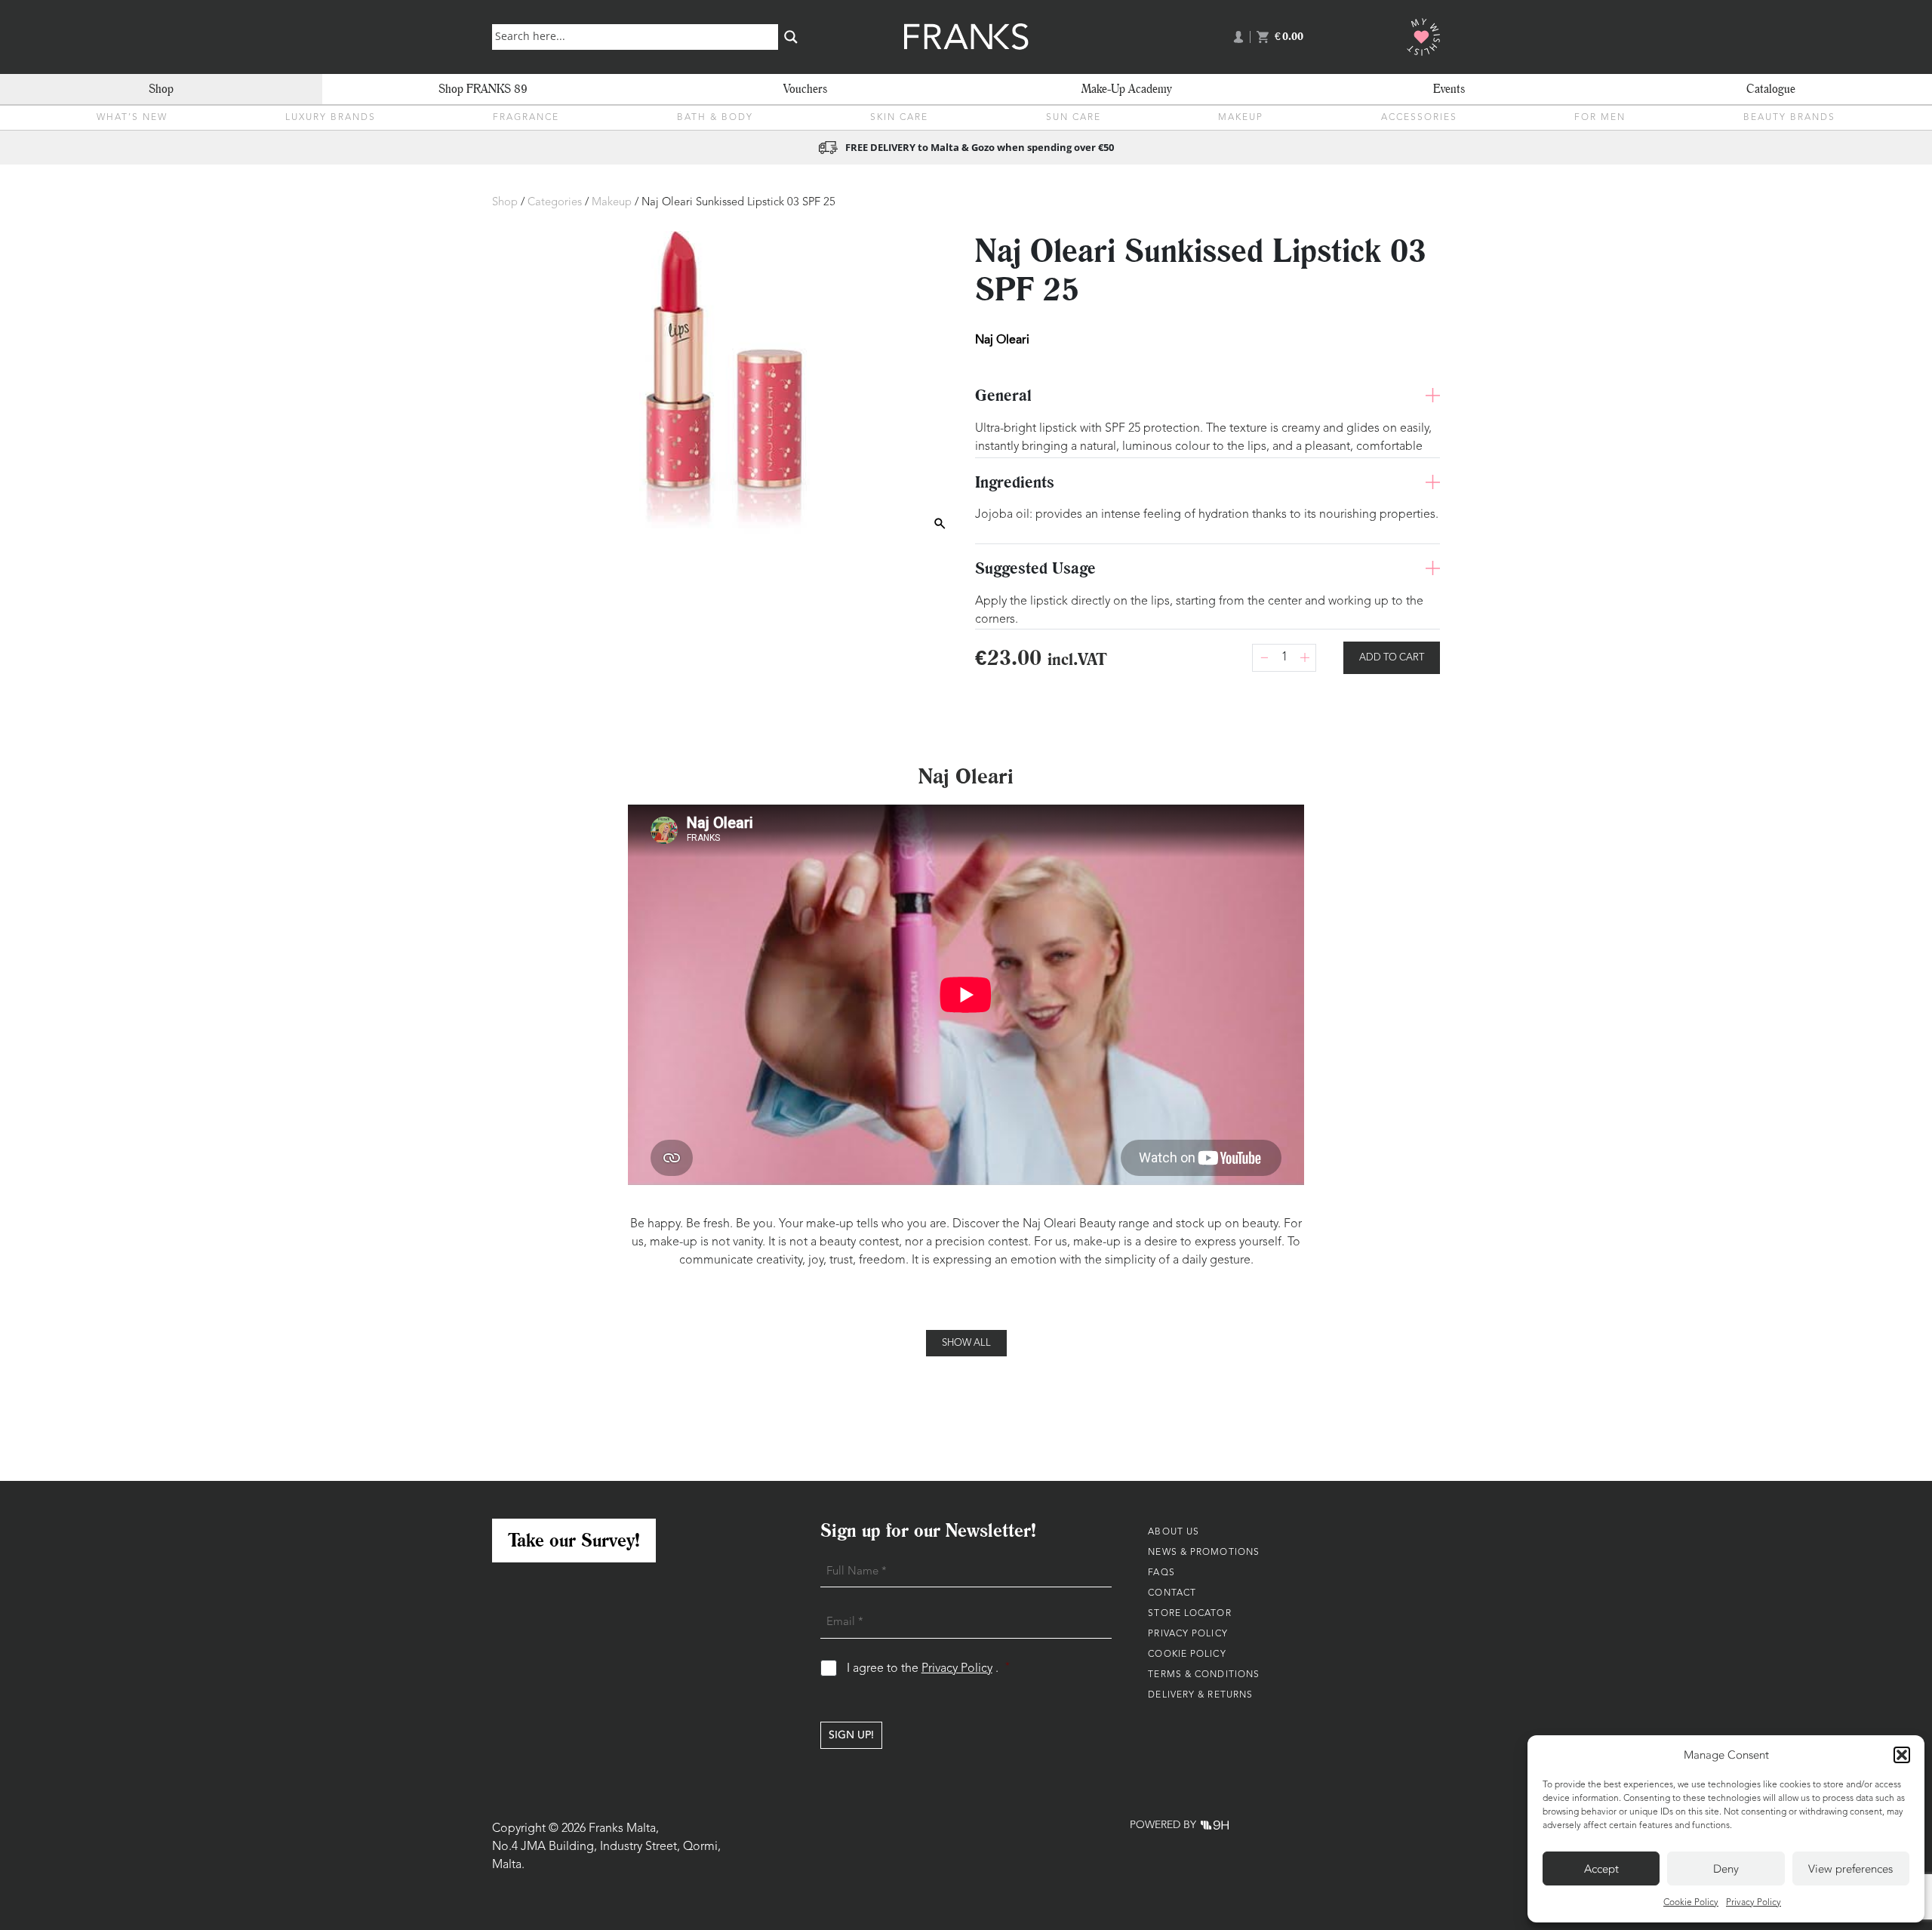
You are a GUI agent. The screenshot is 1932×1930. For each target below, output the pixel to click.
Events (1449, 89)
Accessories (1419, 118)
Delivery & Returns (1200, 1695)
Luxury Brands (331, 118)
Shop (161, 89)
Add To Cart (1392, 658)
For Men (1600, 118)
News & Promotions (1204, 1553)
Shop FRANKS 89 (483, 89)
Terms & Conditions (1204, 1675)
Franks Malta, (624, 1829)
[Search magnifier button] (791, 37)
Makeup (1241, 118)
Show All (966, 1343)
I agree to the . (929, 1668)
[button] (1902, 1755)
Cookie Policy (1691, 1903)
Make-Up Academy (1127, 89)
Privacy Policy (1754, 1903)
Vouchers (805, 89)
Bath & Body (715, 118)
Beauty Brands (1789, 118)
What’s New (132, 118)
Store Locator (1189, 1614)
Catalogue (1771, 89)
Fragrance (526, 118)
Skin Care (899, 118)
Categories (555, 203)
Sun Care (1074, 118)
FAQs (1161, 1573)
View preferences (1850, 1869)
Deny (1726, 1869)
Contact (1172, 1593)
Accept (1601, 1869)
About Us (1174, 1532)
